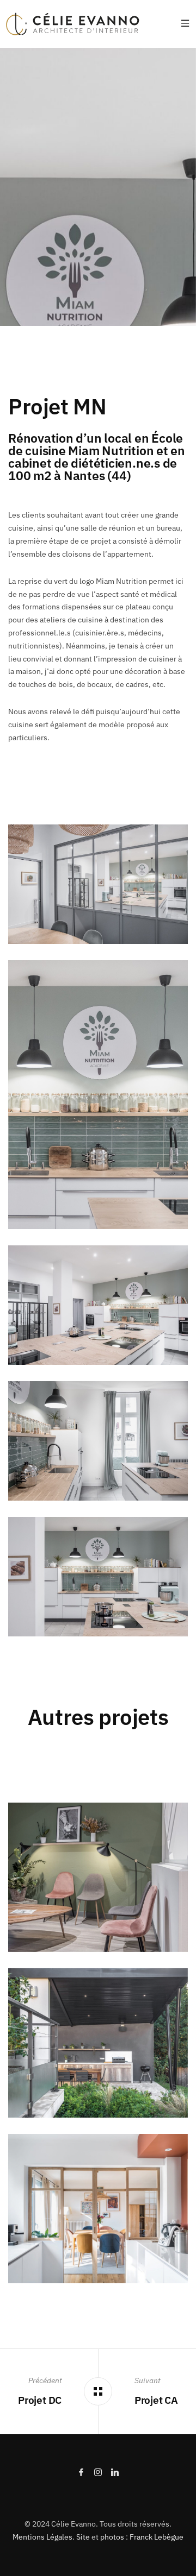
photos (112, 2537)
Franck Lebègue (157, 2537)
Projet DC (40, 2400)
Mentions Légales (42, 2537)
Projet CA (156, 2400)
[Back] (98, 2392)
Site (83, 2537)
